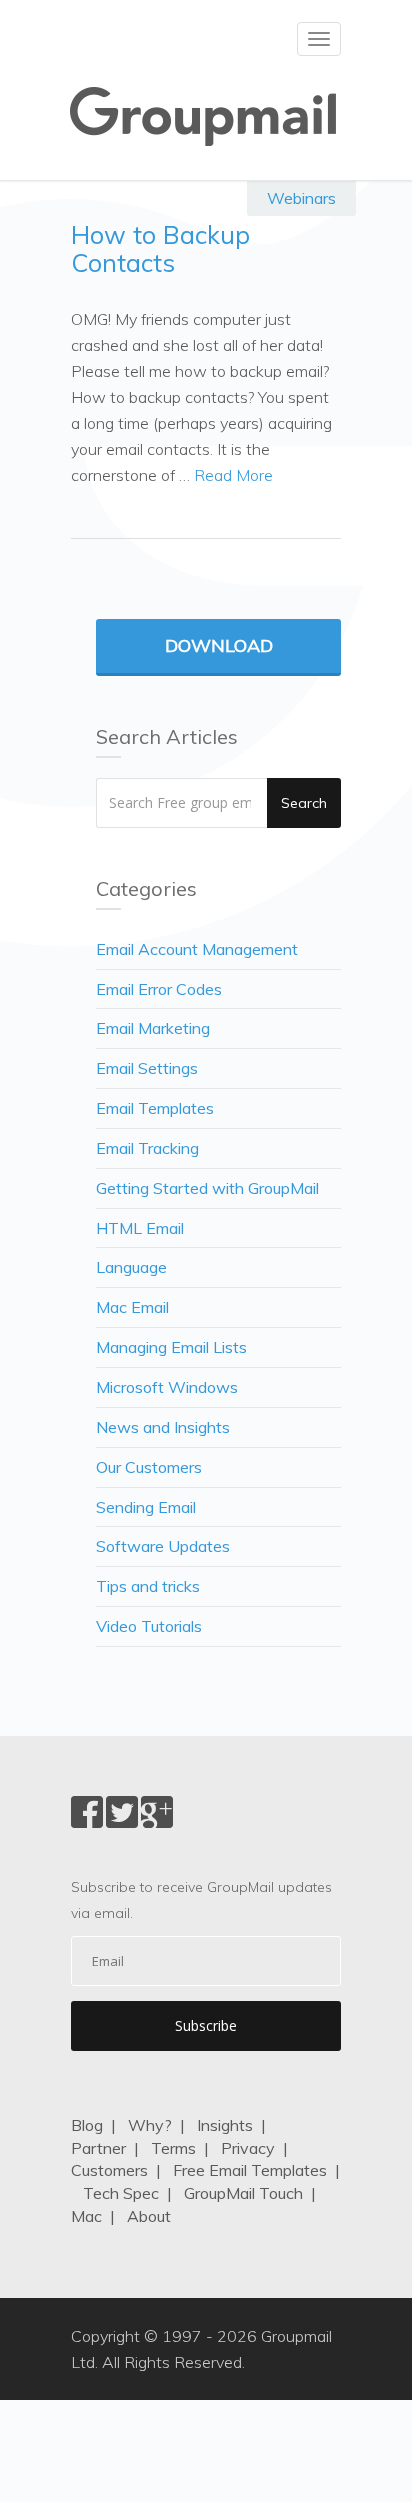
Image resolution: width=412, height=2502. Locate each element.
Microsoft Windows (167, 1387)
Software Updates (163, 1546)
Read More (233, 475)
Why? (150, 2125)
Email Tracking (147, 1148)
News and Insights (163, 1427)
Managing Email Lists (171, 1347)
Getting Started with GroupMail (207, 1188)
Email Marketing (153, 1028)
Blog (87, 2125)
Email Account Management (197, 949)
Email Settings (147, 1068)
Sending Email (146, 1507)
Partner (98, 2148)
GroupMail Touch (243, 2193)
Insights (225, 2125)
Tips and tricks (148, 1586)
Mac (86, 2216)
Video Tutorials (149, 1626)
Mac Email (132, 1307)
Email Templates (155, 1108)
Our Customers (149, 1467)
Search (304, 803)
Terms (173, 2148)
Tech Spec (121, 2193)
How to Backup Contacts (160, 248)
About (149, 2216)
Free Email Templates (250, 2170)
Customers (109, 2170)
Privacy (248, 2148)
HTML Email (140, 1228)
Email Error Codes (159, 989)
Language (131, 1267)
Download (219, 645)
